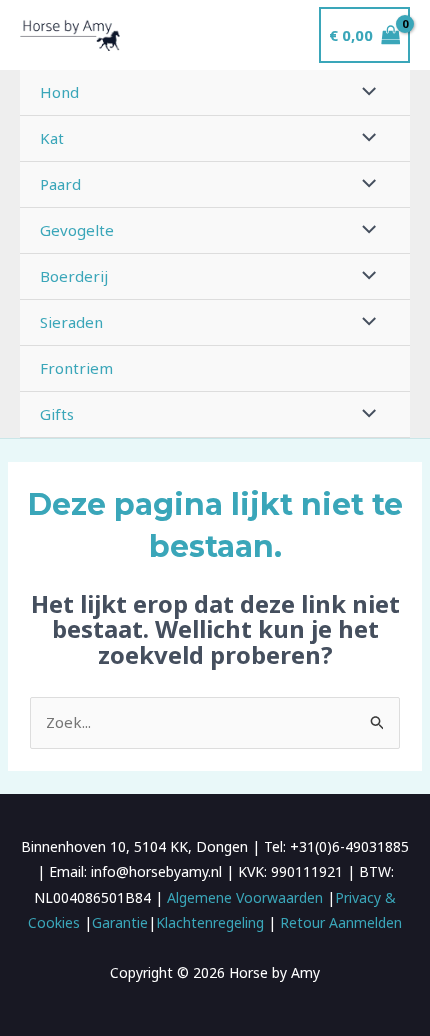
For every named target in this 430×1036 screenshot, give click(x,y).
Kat (52, 138)
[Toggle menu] (364, 92)
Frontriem (76, 368)
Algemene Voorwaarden (245, 897)
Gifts (57, 414)
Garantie (120, 922)
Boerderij (74, 276)
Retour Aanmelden (341, 922)
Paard (60, 184)
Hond (59, 92)
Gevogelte (77, 230)
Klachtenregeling (210, 922)
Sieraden (71, 322)
